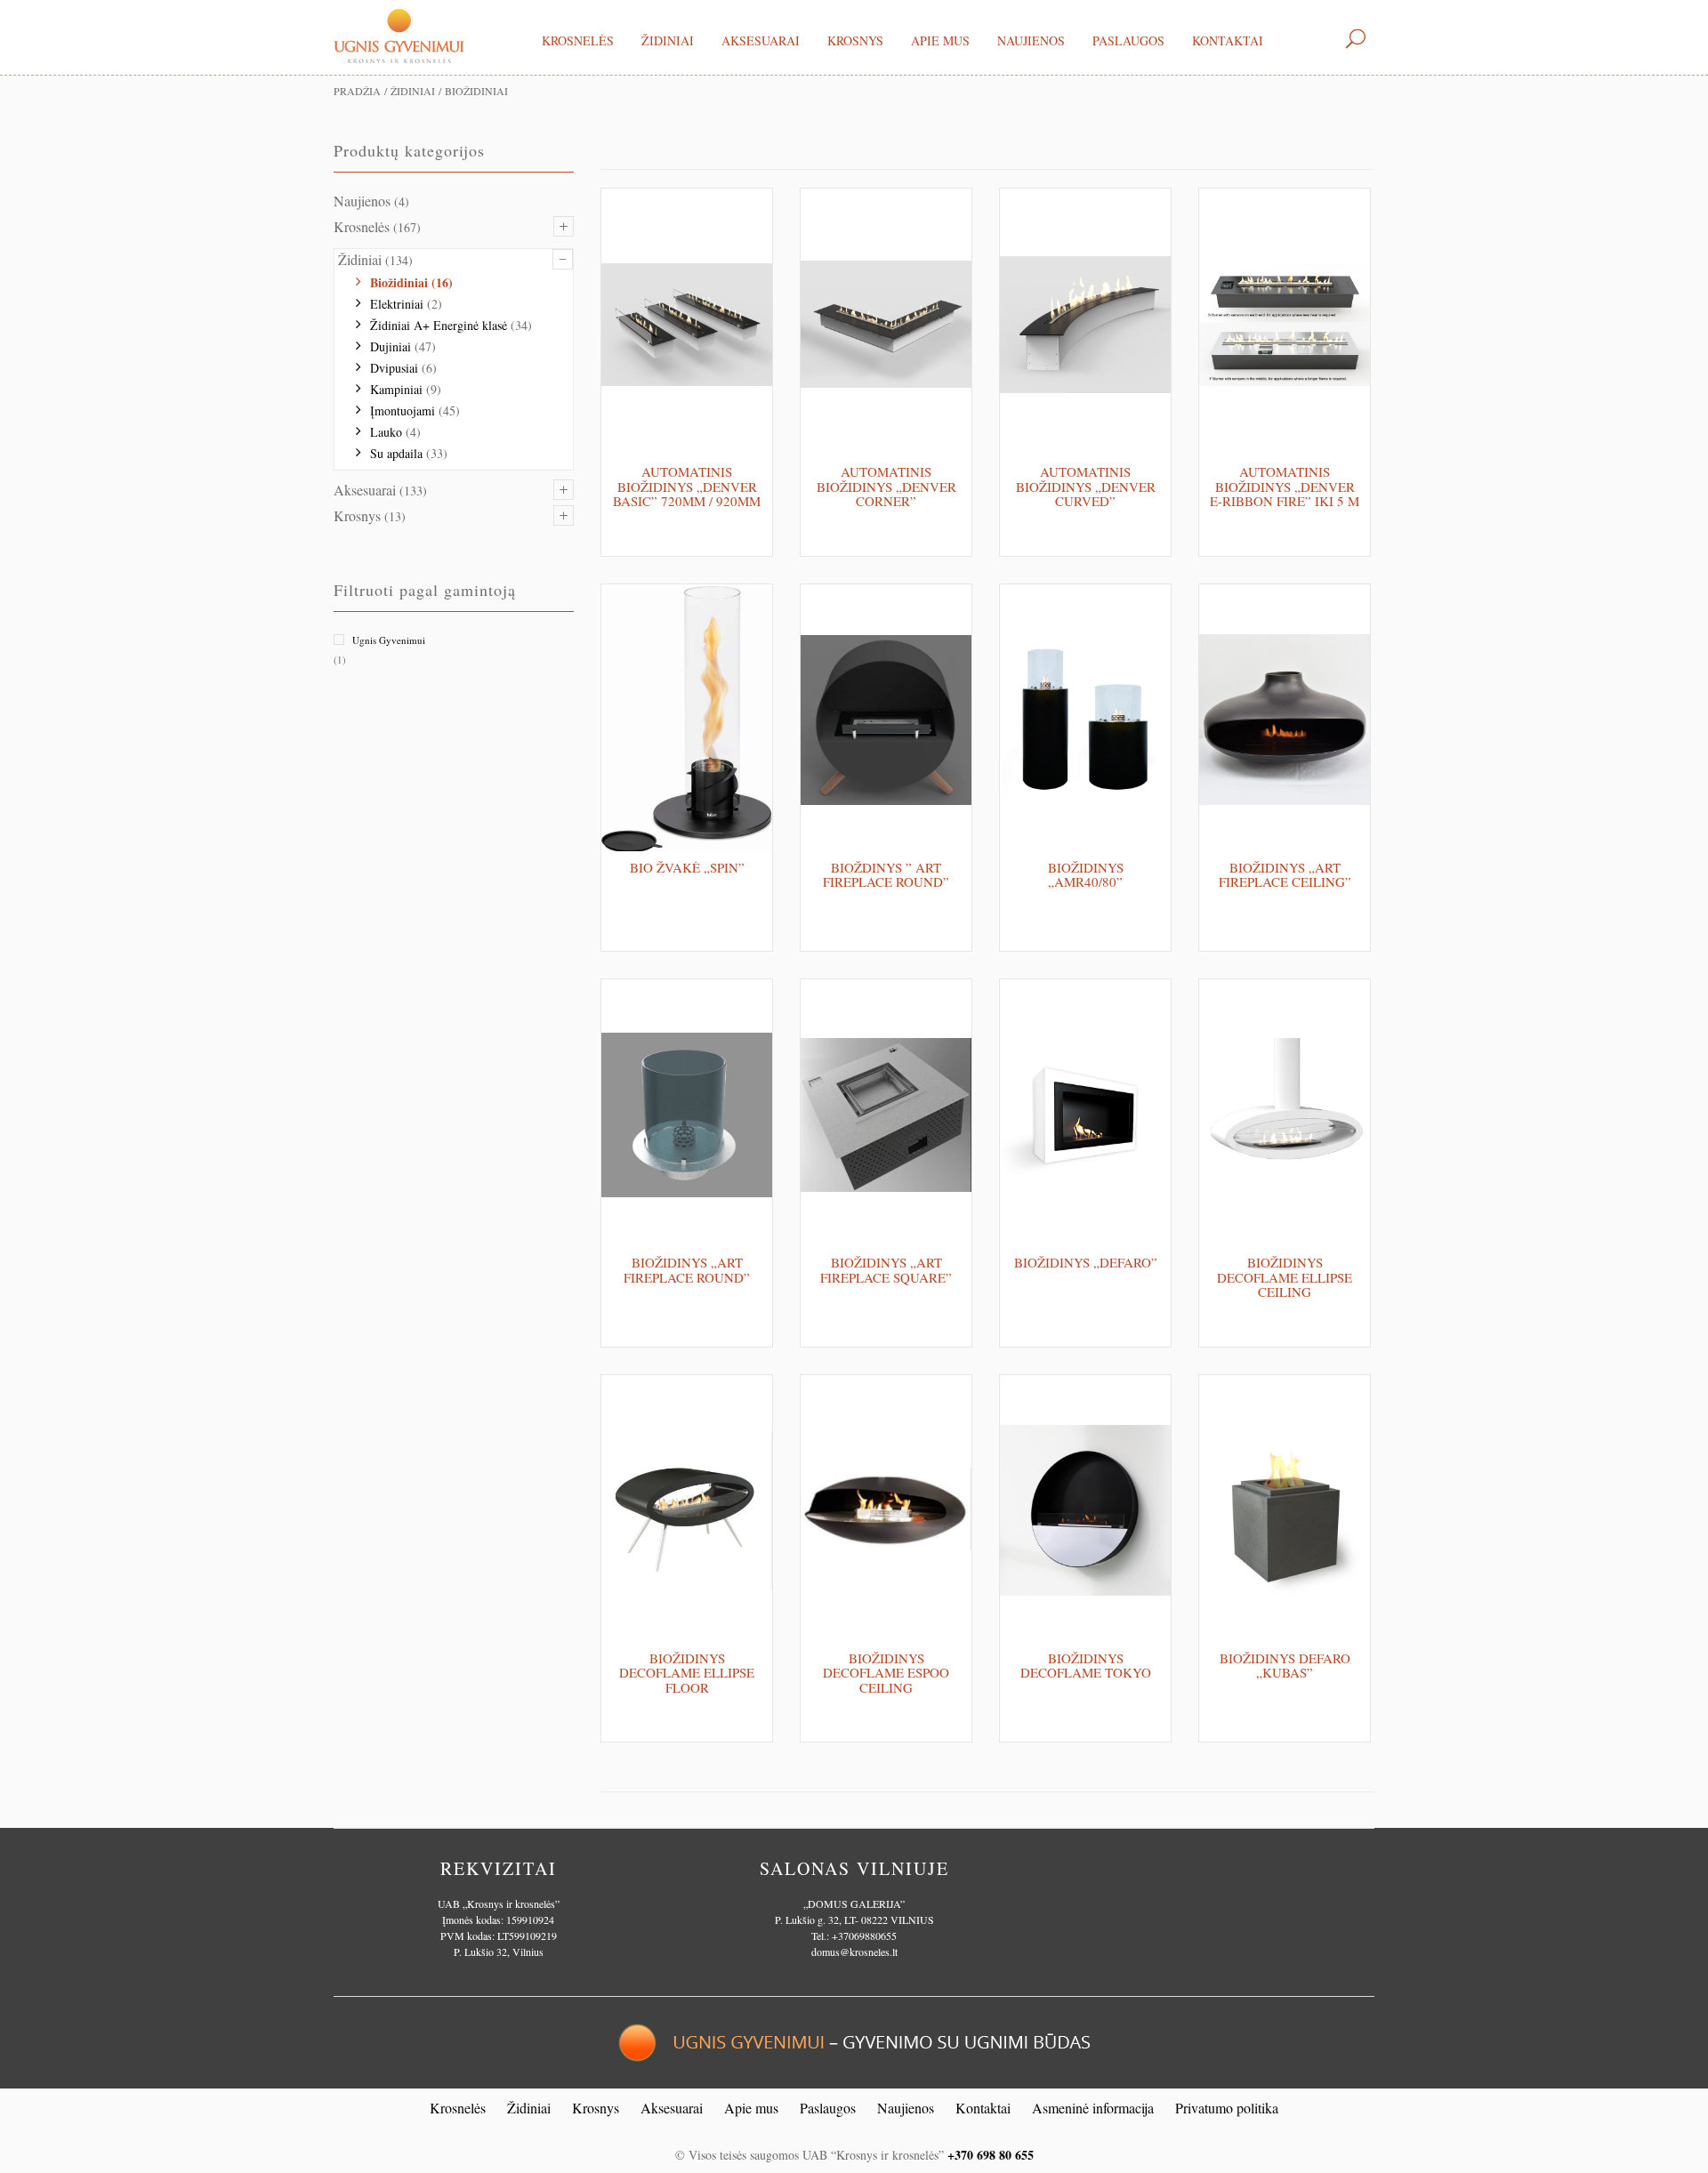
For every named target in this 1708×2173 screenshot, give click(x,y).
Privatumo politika (1227, 2108)
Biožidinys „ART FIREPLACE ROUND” (687, 1270)
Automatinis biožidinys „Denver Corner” (886, 486)
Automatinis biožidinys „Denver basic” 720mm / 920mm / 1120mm (687, 494)
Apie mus (940, 40)
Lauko (386, 432)
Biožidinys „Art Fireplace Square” (886, 1270)
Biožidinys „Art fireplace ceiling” (1285, 875)
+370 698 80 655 (991, 2155)
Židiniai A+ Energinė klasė (439, 325)
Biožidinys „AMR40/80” (1086, 875)
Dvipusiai (394, 368)
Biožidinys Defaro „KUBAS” (1285, 1666)
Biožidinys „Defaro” (1086, 1262)
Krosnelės (578, 40)
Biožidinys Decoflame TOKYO (1086, 1666)
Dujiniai (391, 346)
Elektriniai (397, 304)
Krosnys (855, 40)
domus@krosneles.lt (854, 1952)
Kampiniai (396, 389)
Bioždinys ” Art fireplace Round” (886, 875)
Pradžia (357, 91)
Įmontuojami (403, 410)
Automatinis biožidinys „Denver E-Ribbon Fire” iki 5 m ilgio (1285, 494)
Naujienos (1031, 40)
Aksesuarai (761, 40)
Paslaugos (1128, 40)
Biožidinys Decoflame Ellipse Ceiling (1285, 1277)
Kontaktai (1228, 40)
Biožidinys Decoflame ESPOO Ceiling (886, 1673)
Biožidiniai (399, 282)
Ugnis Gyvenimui (389, 640)
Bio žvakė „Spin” (687, 867)
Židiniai (668, 40)
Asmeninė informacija (1093, 2108)
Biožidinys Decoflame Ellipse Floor (687, 1673)
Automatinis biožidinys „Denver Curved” (1086, 486)
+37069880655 (864, 1936)
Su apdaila (396, 453)
